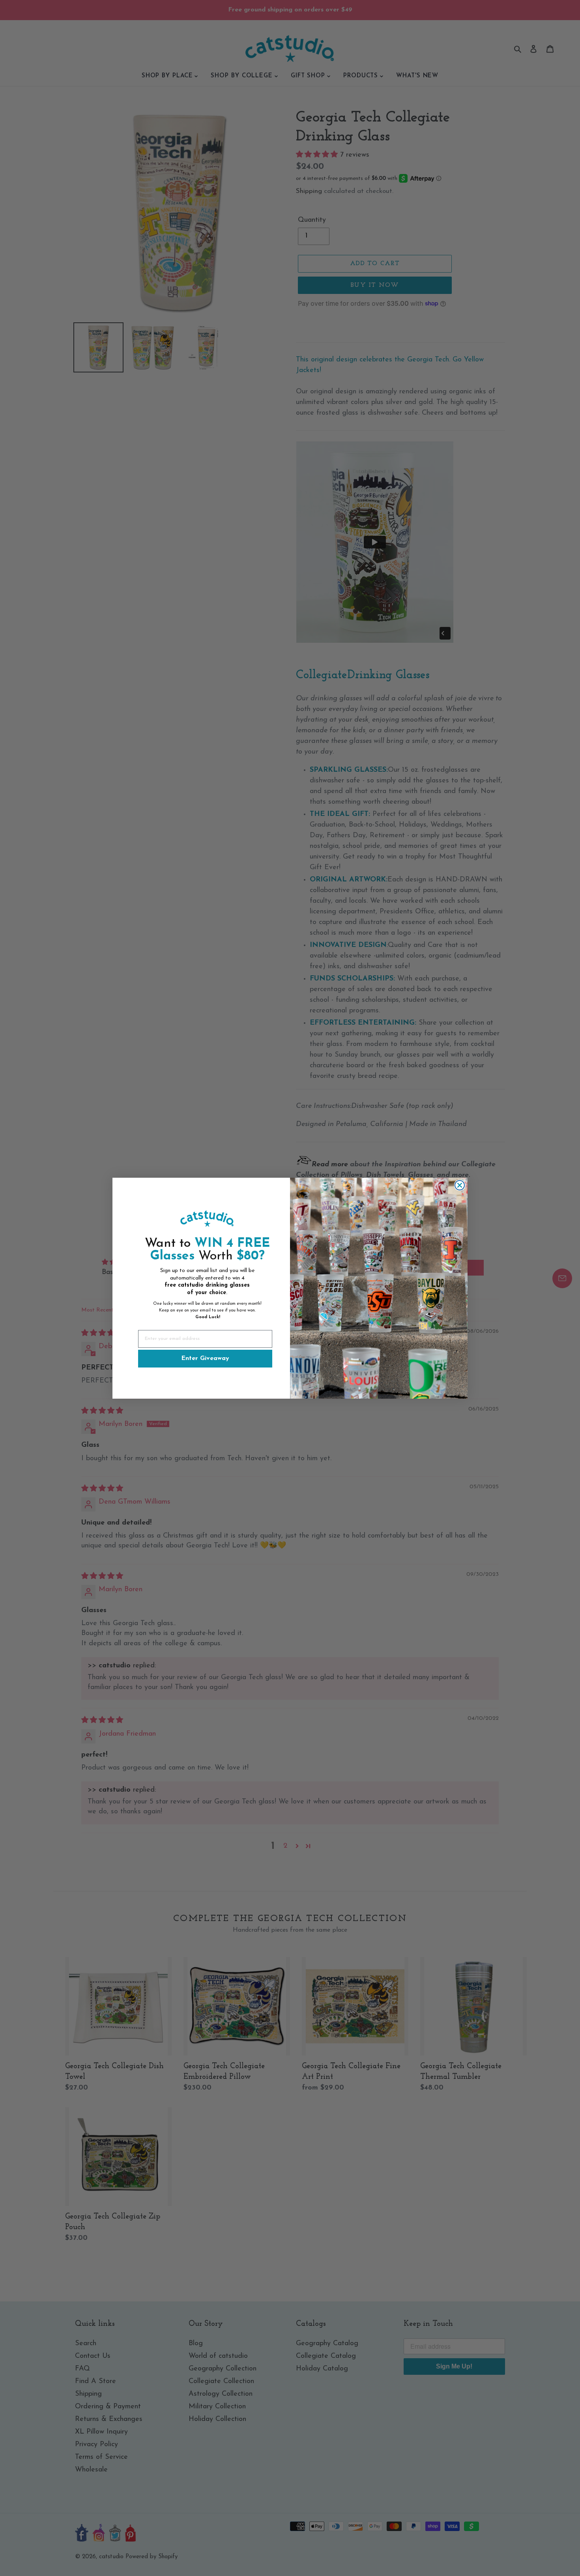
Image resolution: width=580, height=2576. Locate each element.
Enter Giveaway (205, 1358)
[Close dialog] (460, 1185)
